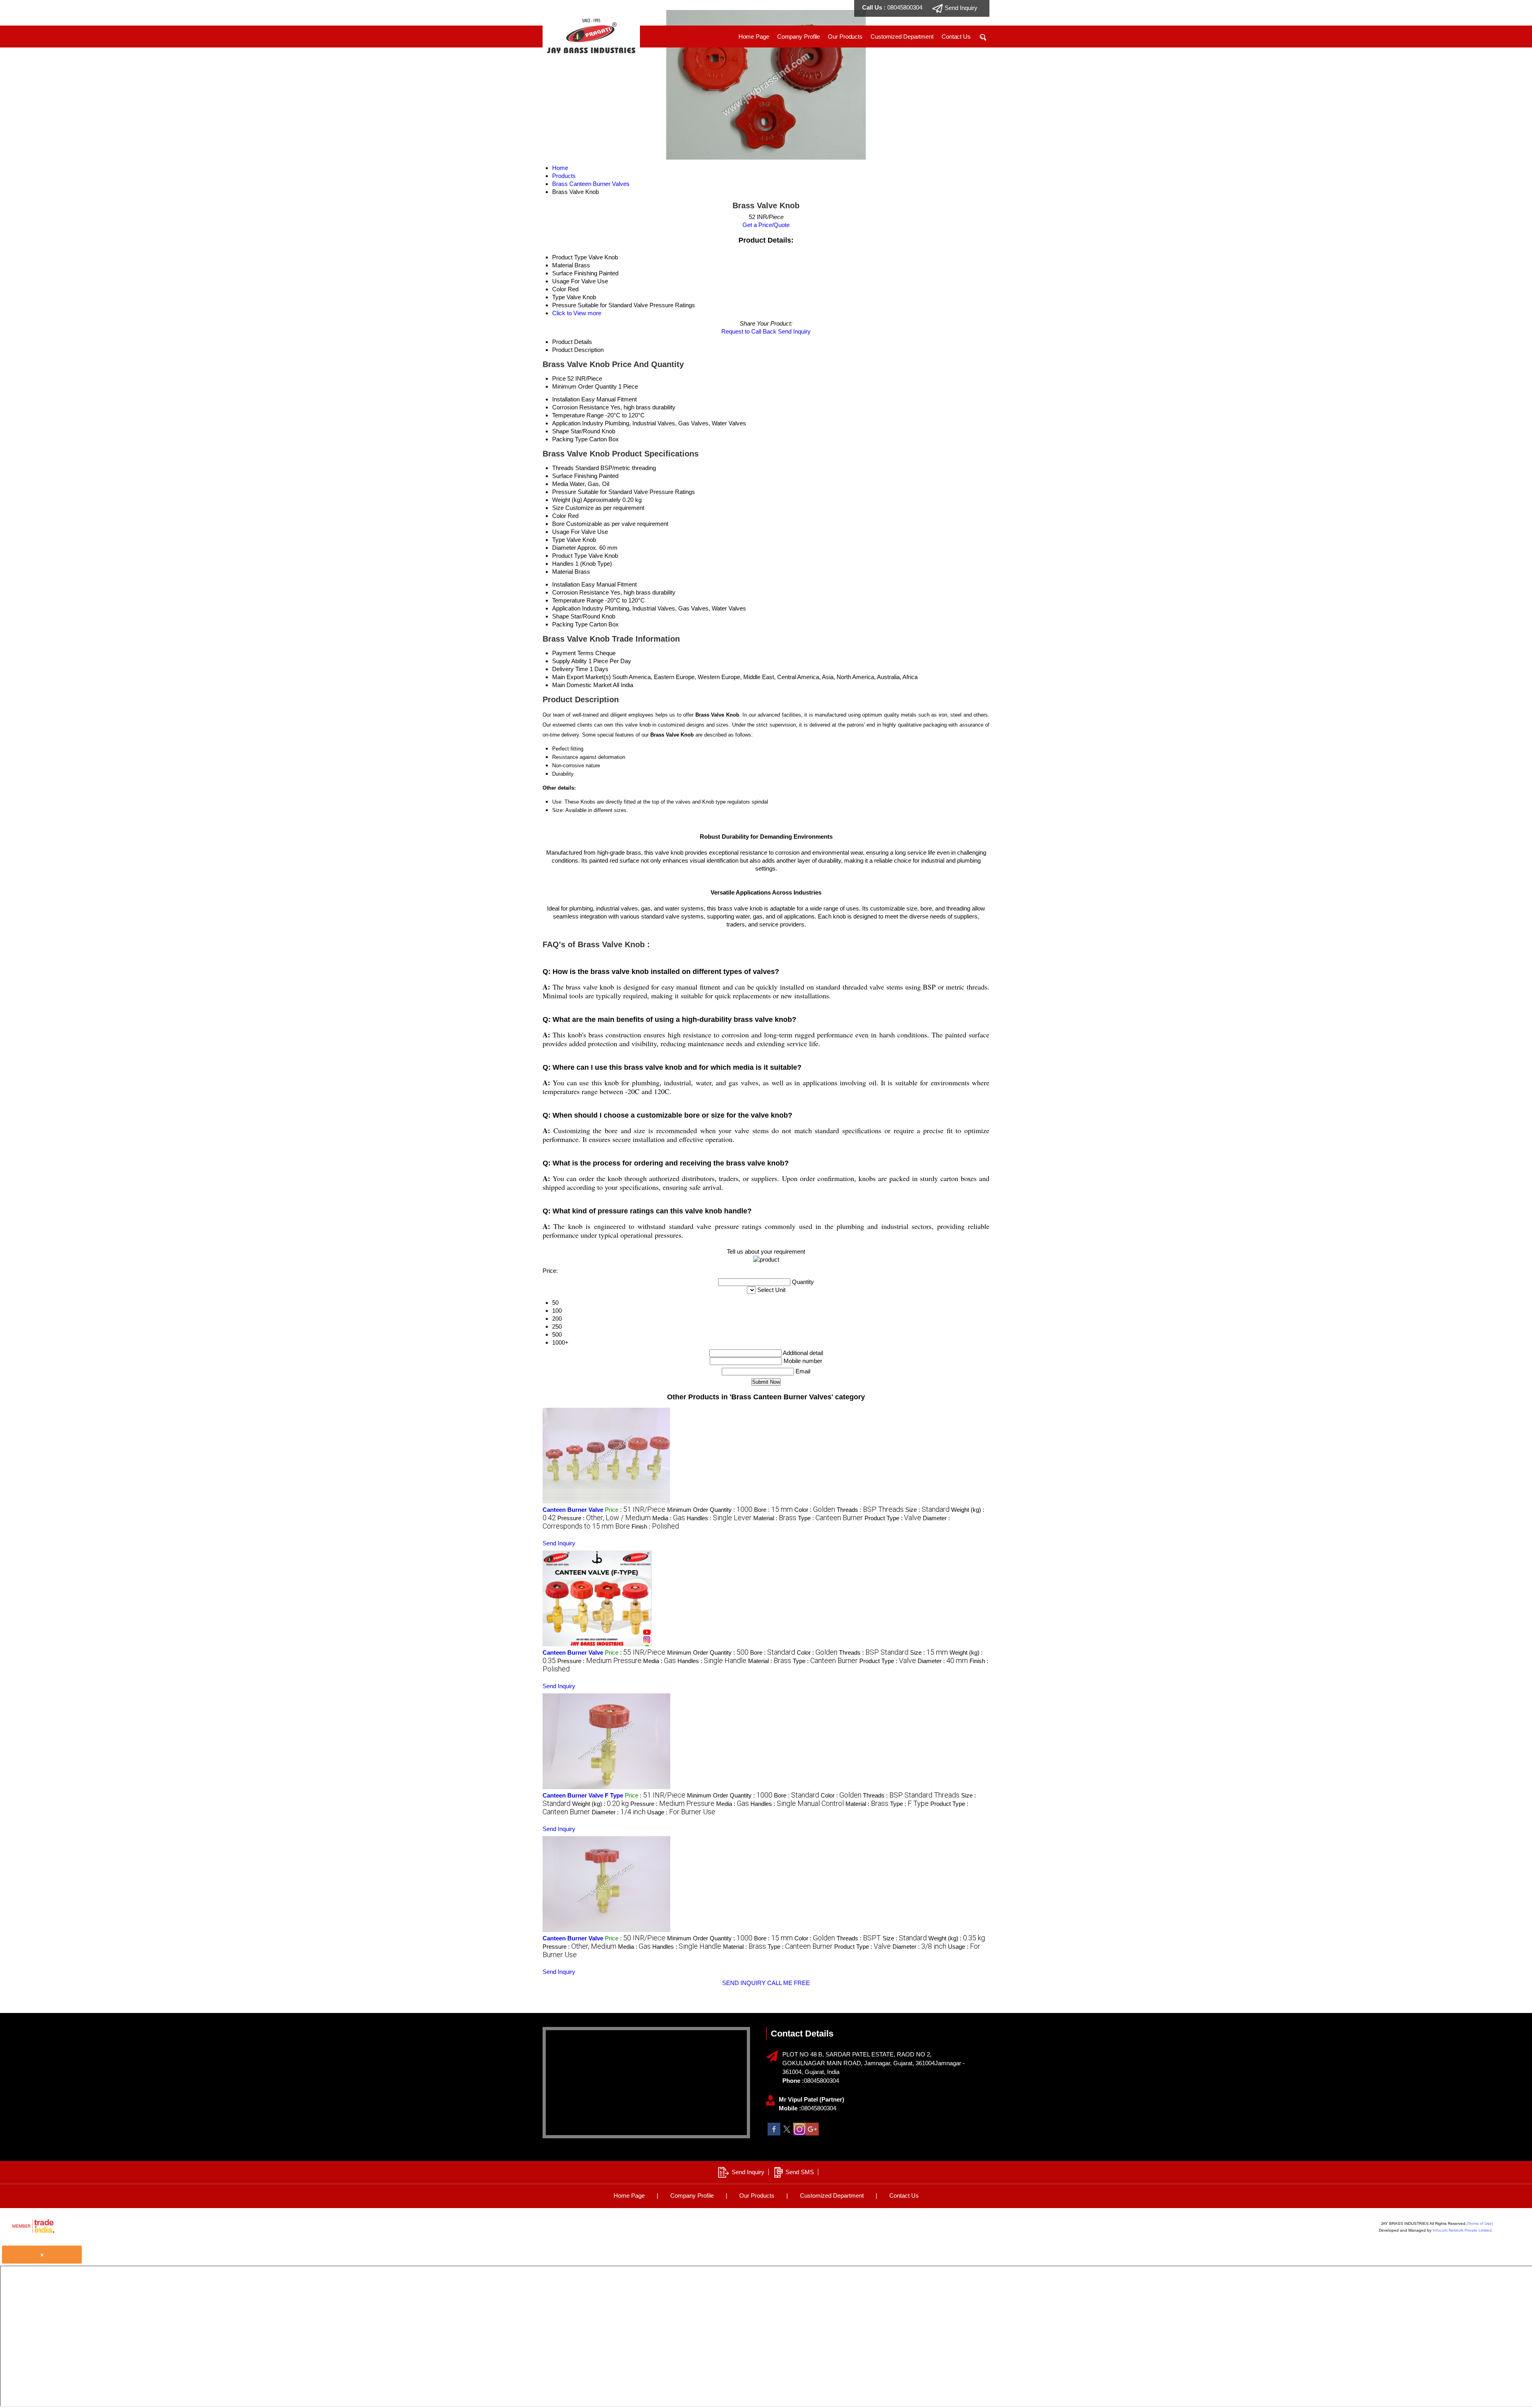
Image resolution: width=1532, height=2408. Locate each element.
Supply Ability (570, 661)
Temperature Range (578, 415)
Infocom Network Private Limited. (1463, 2230)
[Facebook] (774, 2133)
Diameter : (943, 1661)
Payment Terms (573, 653)
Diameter (564, 548)
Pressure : (604, 1518)
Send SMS (800, 2172)
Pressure (564, 492)
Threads (563, 468)
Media (560, 484)
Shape (561, 431)
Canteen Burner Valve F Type (583, 1795)
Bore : (773, 1510)
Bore (558, 524)
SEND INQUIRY (744, 1983)
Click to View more (577, 313)
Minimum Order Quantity (584, 386)
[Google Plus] (812, 2133)
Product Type (570, 556)
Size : (927, 1510)
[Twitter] (787, 2133)
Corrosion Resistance (580, 407)
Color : (815, 1510)
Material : (775, 1518)
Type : (830, 1518)
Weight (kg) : (600, 1804)
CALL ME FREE (789, 1983)
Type (559, 540)
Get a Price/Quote (766, 225)
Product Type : (893, 1518)
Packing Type (570, 439)
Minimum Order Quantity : (710, 1510)
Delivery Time (570, 669)
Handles (563, 564)
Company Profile (799, 37)
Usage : (681, 1812)
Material (563, 572)
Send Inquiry (794, 331)
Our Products (845, 37)
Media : (669, 1518)
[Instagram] (800, 2133)
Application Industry (578, 423)
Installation (566, 399)
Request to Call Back (749, 331)
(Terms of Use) (1480, 2223)
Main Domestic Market (582, 685)
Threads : (870, 1510)
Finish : (655, 1526)
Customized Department (902, 37)
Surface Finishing (575, 476)
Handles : (719, 1518)
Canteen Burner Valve (573, 1510)
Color (559, 516)
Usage (561, 532)
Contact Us (956, 37)
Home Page (754, 37)
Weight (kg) (567, 500)
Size (558, 508)
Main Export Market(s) (581, 677)
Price (559, 378)
